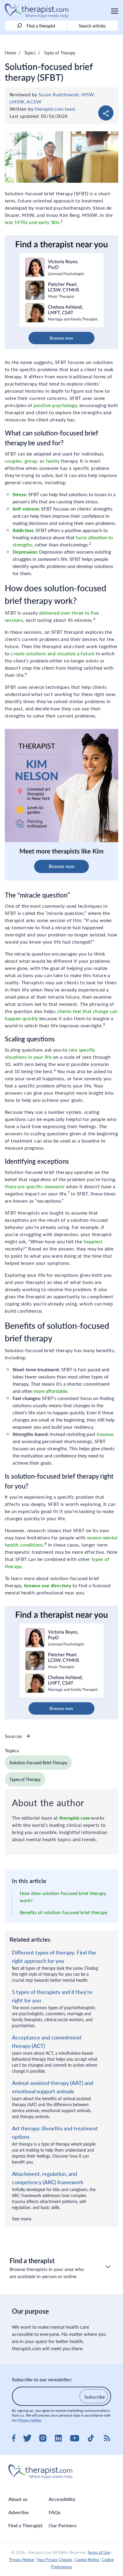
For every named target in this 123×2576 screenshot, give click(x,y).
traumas (105, 1434)
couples (13, 461)
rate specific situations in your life (50, 1053)
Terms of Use (99, 2552)
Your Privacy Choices (54, 2560)
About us (18, 2499)
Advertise (19, 2512)
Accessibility (62, 2499)
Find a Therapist (26, 2525)
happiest (93, 1241)
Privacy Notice (30, 2420)
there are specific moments (35, 1186)
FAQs (54, 2512)
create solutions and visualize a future (53, 653)
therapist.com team (55, 109)
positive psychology (55, 405)
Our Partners (63, 2525)
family (53, 461)
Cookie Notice (87, 2560)
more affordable (50, 1391)
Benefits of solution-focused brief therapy (64, 1912)
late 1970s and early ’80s (32, 222)
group (31, 461)
